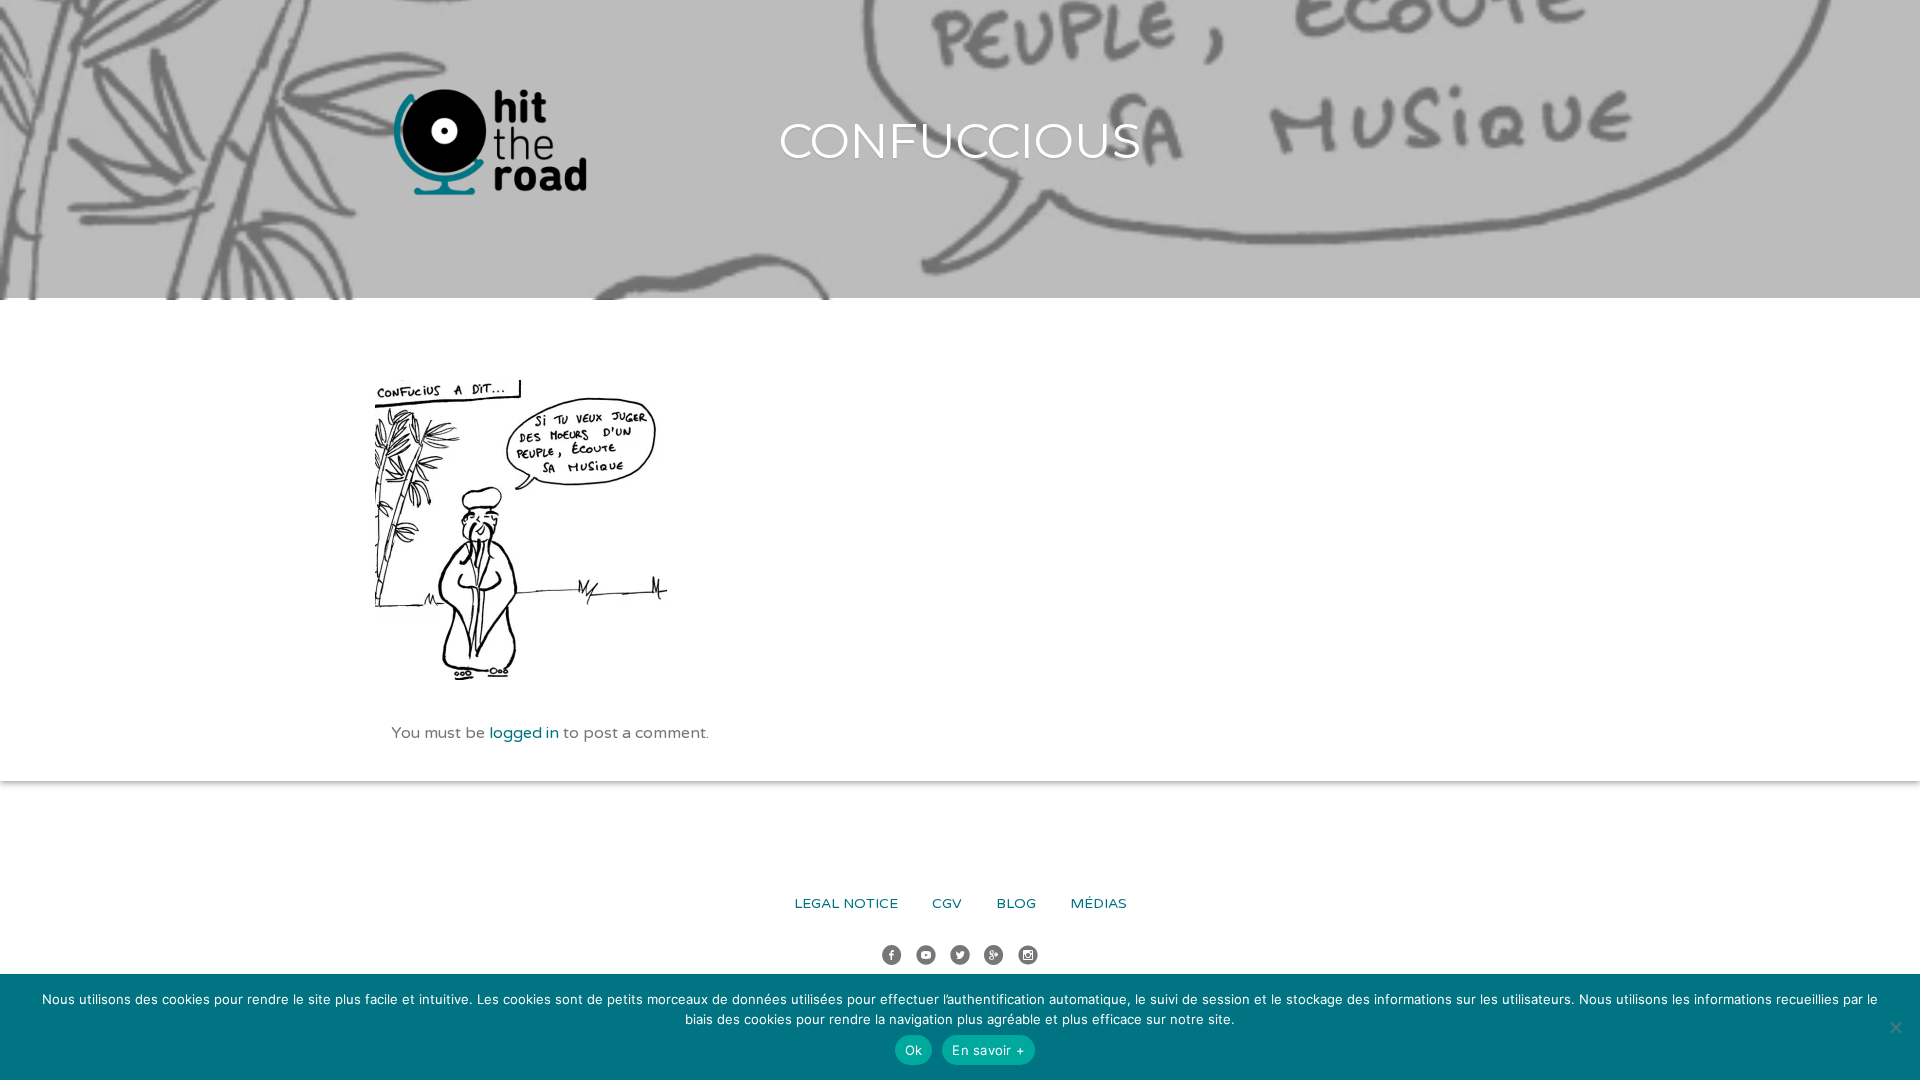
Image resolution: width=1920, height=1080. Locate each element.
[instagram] (1028, 958)
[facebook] (892, 958)
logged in (524, 733)
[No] (1895, 1027)
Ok (914, 1050)
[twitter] (960, 958)
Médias (1098, 903)
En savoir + (988, 1050)
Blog (1016, 903)
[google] (994, 958)
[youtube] (926, 958)
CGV (947, 903)
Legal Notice (846, 903)
